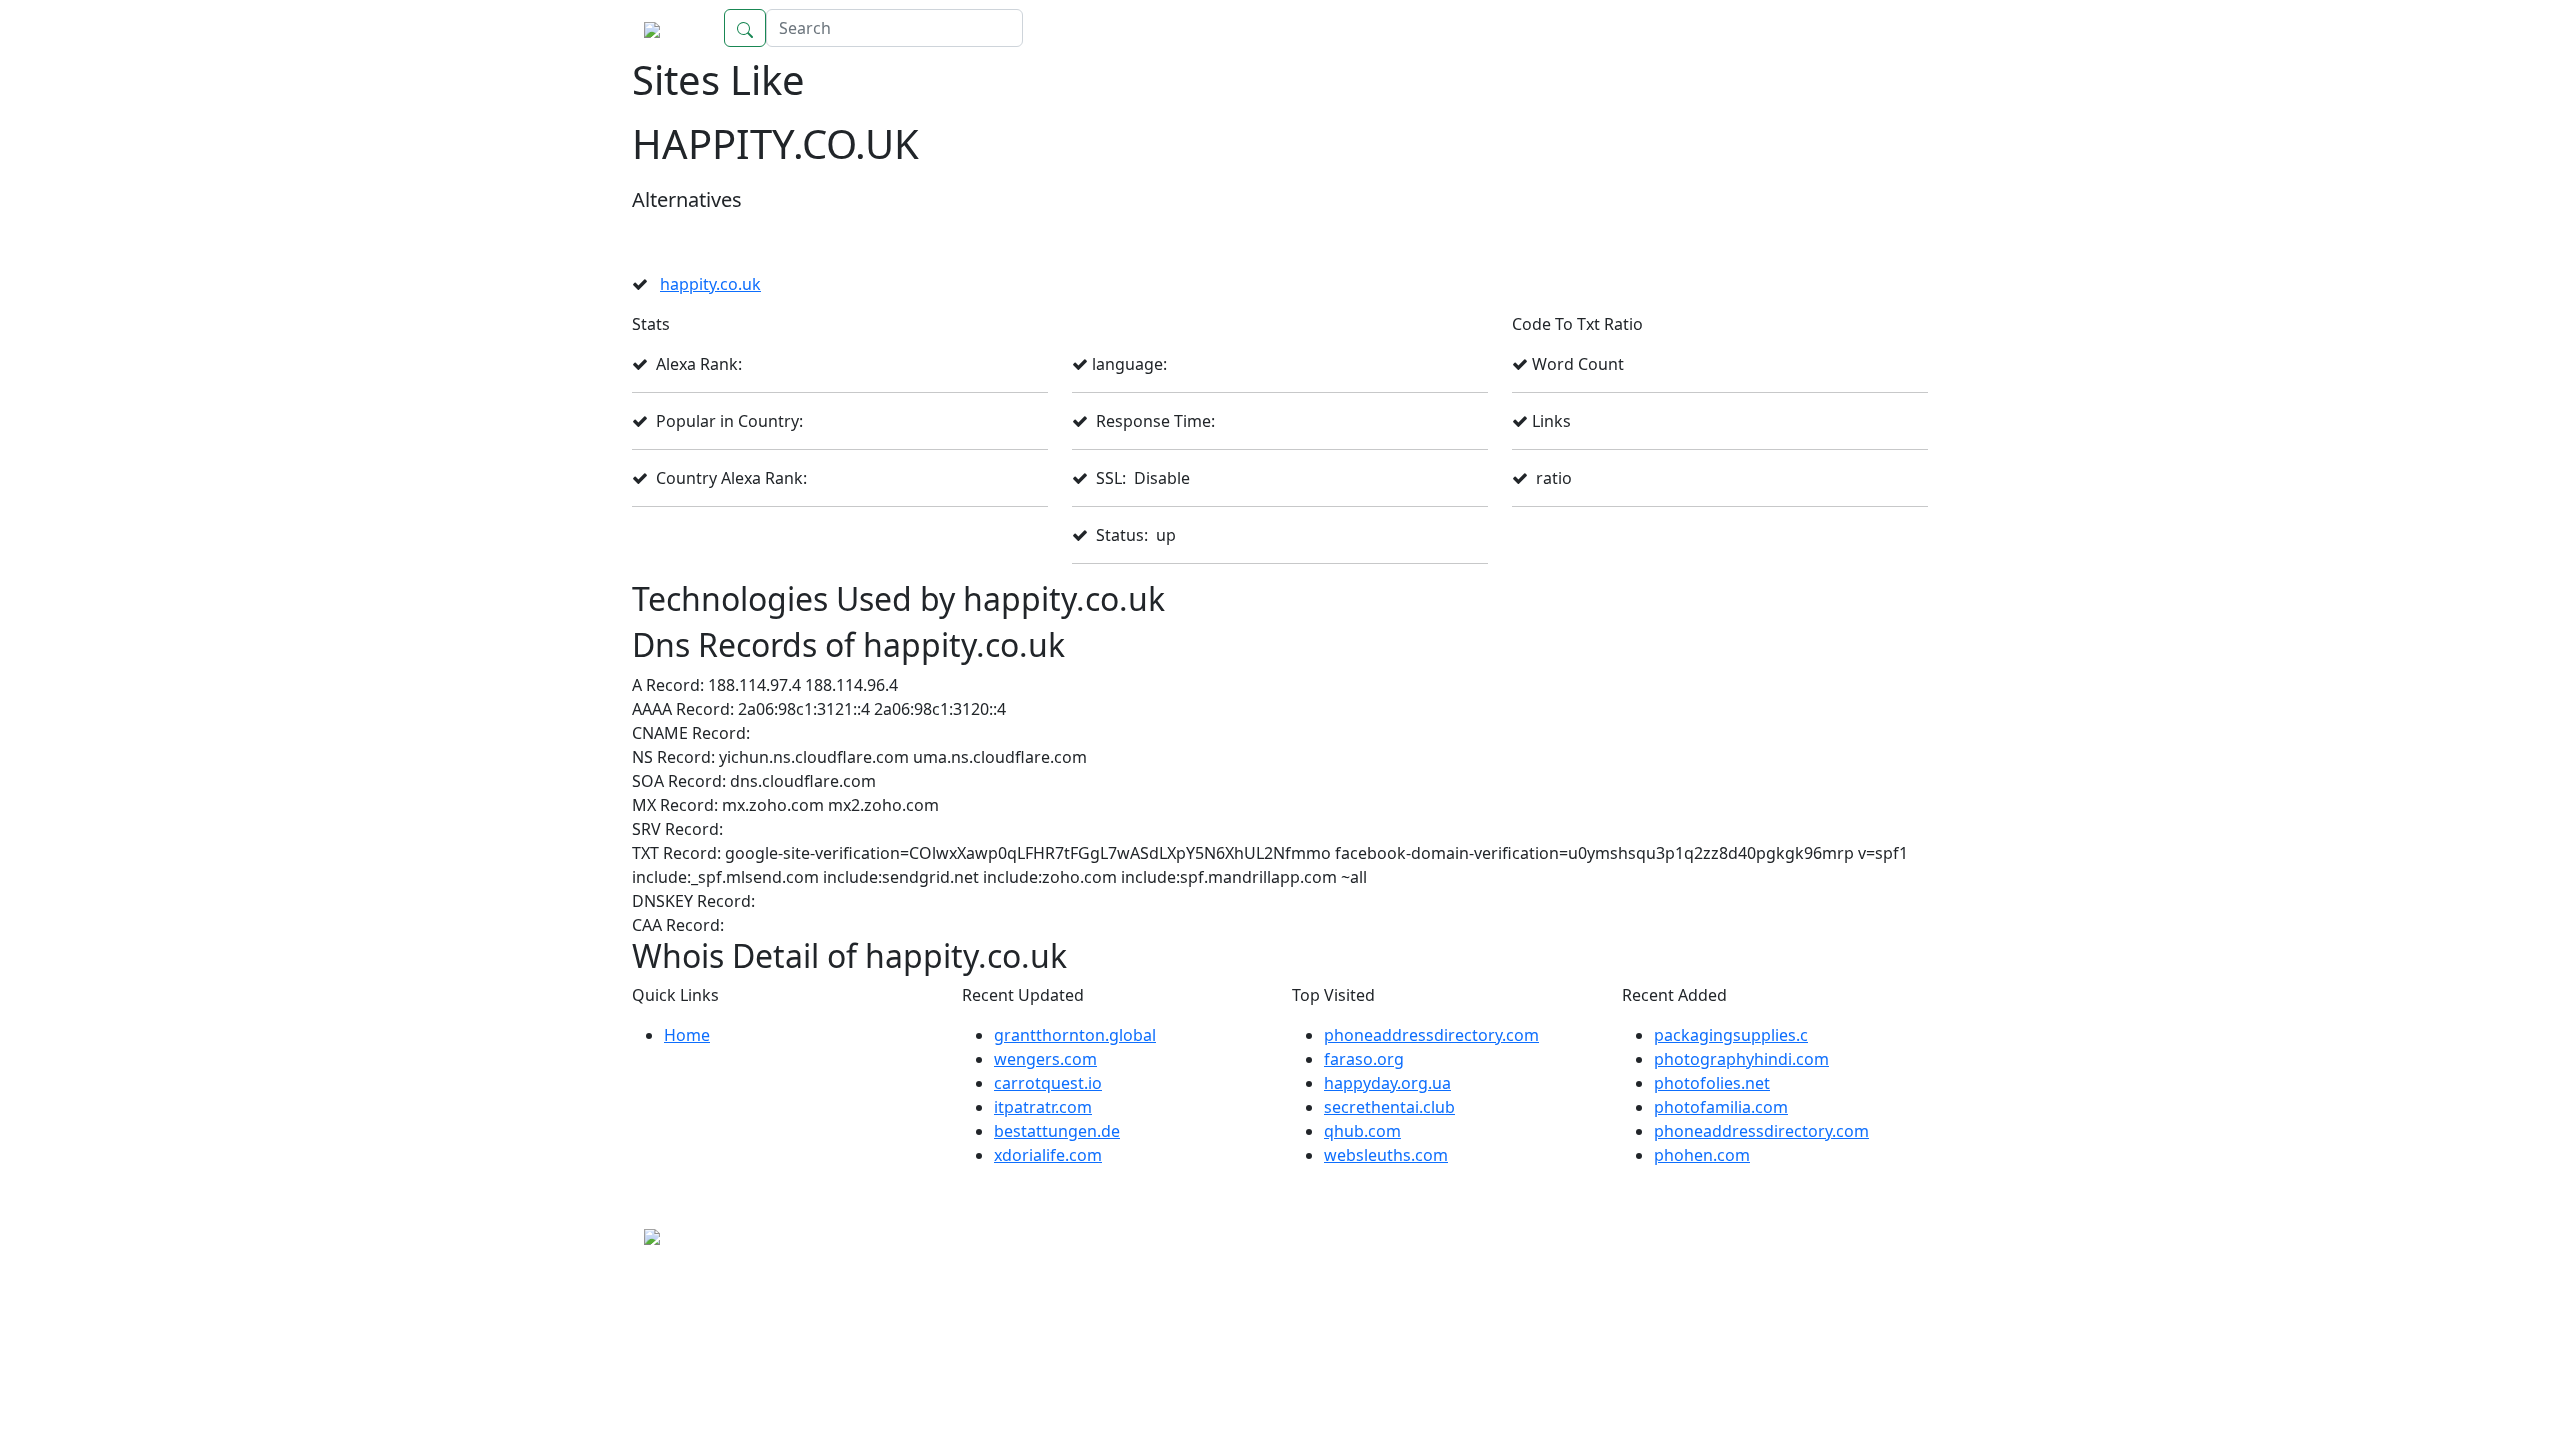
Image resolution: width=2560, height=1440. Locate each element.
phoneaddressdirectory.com (1431, 1035)
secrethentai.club (1389, 1107)
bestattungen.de (1057, 1131)
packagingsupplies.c (1731, 1035)
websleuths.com (1386, 1155)
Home (1885, 28)
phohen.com (1702, 1155)
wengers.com (1045, 1059)
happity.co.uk (710, 284)
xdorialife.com (1048, 1155)
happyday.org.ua (1387, 1083)
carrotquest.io (1048, 1083)
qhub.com (1362, 1131)
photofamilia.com (1721, 1107)
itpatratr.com (1043, 1107)
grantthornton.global (1075, 1035)
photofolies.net (1712, 1083)
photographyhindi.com (1741, 1059)
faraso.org (1364, 1059)
